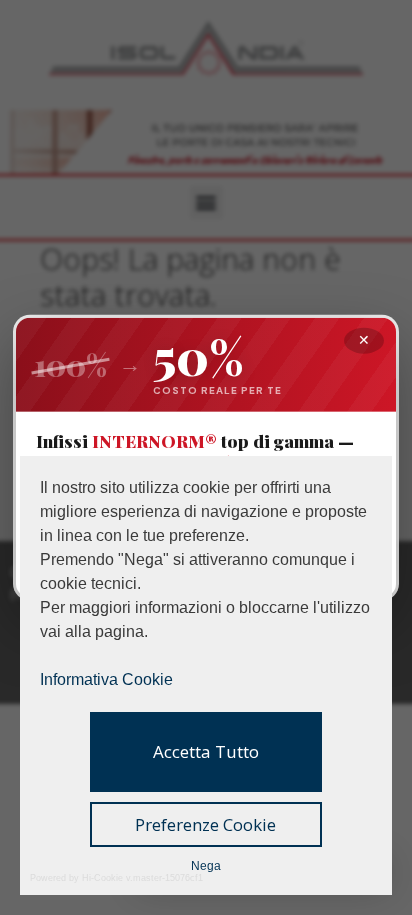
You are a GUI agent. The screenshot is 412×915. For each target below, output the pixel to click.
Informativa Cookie (106, 679)
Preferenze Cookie (205, 824)
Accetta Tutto (206, 751)
